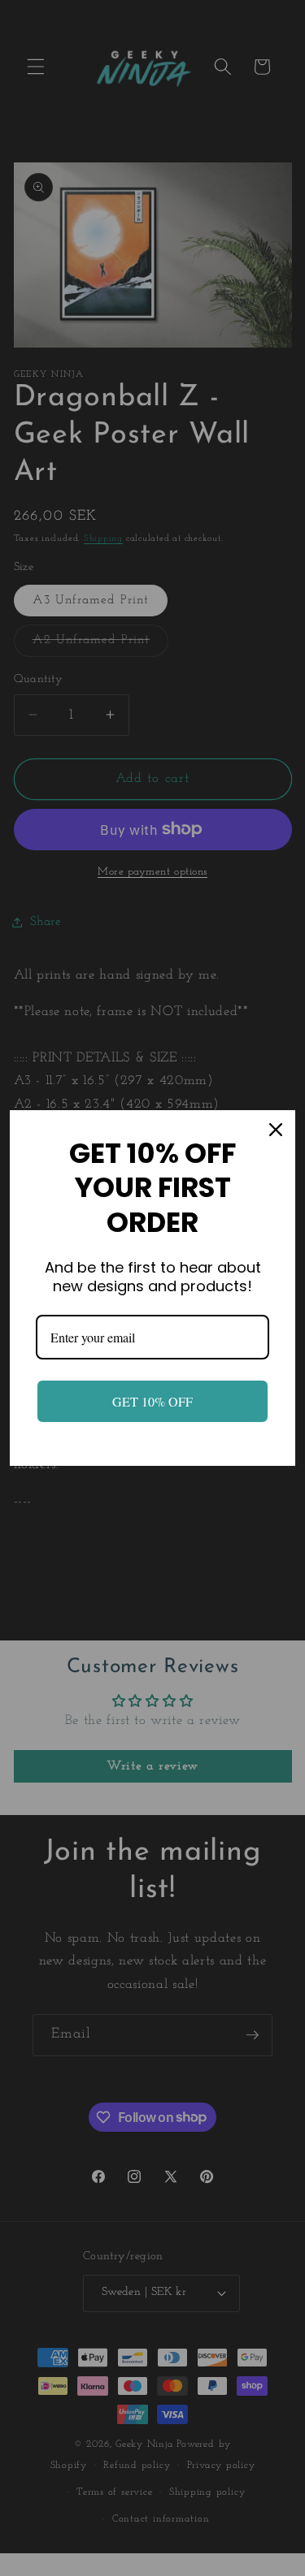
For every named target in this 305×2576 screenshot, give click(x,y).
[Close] (276, 1130)
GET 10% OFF (152, 1401)
